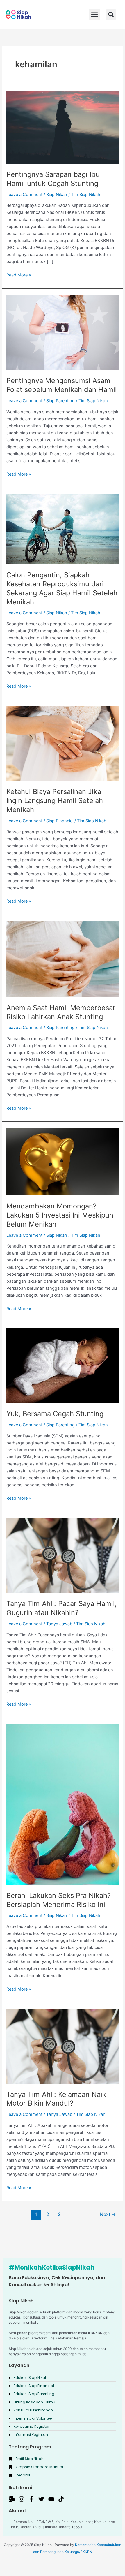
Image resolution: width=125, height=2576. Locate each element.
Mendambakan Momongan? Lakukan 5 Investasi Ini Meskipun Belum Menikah (60, 1215)
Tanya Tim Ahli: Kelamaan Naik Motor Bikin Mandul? (56, 2099)
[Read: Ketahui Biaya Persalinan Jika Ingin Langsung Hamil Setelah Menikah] (62, 743)
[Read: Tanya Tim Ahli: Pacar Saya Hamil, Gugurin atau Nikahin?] (62, 1555)
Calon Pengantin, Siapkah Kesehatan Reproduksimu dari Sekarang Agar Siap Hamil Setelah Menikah (62, 588)
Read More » (19, 275)
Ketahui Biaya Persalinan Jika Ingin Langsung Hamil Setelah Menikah (55, 801)
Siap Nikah (57, 195)
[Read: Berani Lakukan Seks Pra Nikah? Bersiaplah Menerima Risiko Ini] (62, 1804)
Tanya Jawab (59, 1624)
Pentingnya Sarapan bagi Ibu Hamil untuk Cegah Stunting (53, 179)
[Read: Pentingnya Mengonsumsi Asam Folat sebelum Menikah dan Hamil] (62, 332)
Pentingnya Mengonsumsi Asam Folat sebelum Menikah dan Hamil (62, 385)
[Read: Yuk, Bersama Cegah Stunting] (62, 1365)
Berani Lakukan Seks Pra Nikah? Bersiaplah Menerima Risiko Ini (59, 1900)
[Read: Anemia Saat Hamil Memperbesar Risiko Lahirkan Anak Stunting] (62, 959)
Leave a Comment (24, 195)
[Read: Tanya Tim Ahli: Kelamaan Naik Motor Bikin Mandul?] (62, 2046)
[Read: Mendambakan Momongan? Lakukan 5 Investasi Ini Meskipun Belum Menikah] (62, 1162)
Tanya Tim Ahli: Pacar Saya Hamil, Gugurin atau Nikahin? (62, 1608)
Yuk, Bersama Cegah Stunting (55, 1414)
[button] (111, 15)
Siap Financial (60, 821)
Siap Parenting (60, 401)
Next (108, 2214)
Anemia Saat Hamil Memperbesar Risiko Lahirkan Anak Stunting (61, 1012)
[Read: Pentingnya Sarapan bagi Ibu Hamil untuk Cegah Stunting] (62, 127)
